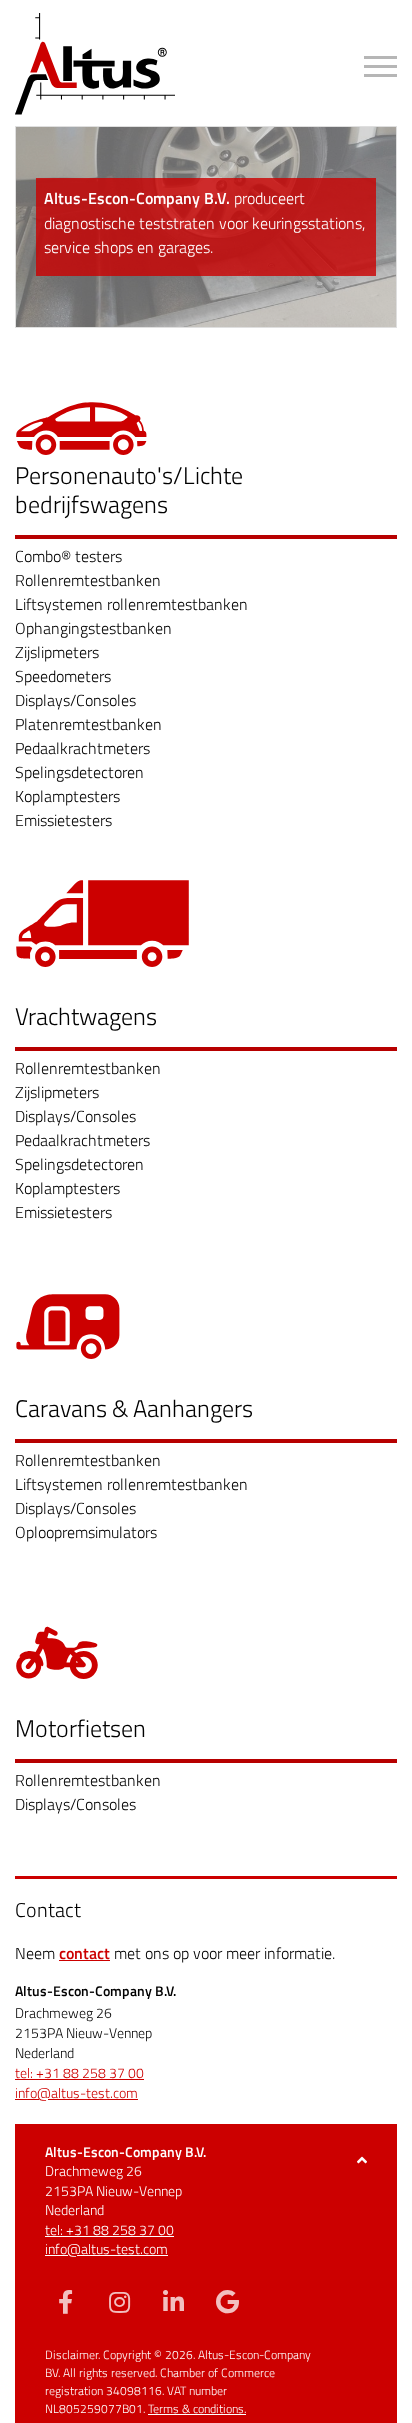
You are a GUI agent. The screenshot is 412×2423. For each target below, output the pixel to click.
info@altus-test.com (76, 2093)
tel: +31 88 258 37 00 (79, 2073)
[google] (227, 2301)
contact (84, 1953)
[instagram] (119, 2301)
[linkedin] (173, 2301)
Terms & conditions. (197, 2408)
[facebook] (65, 2301)
